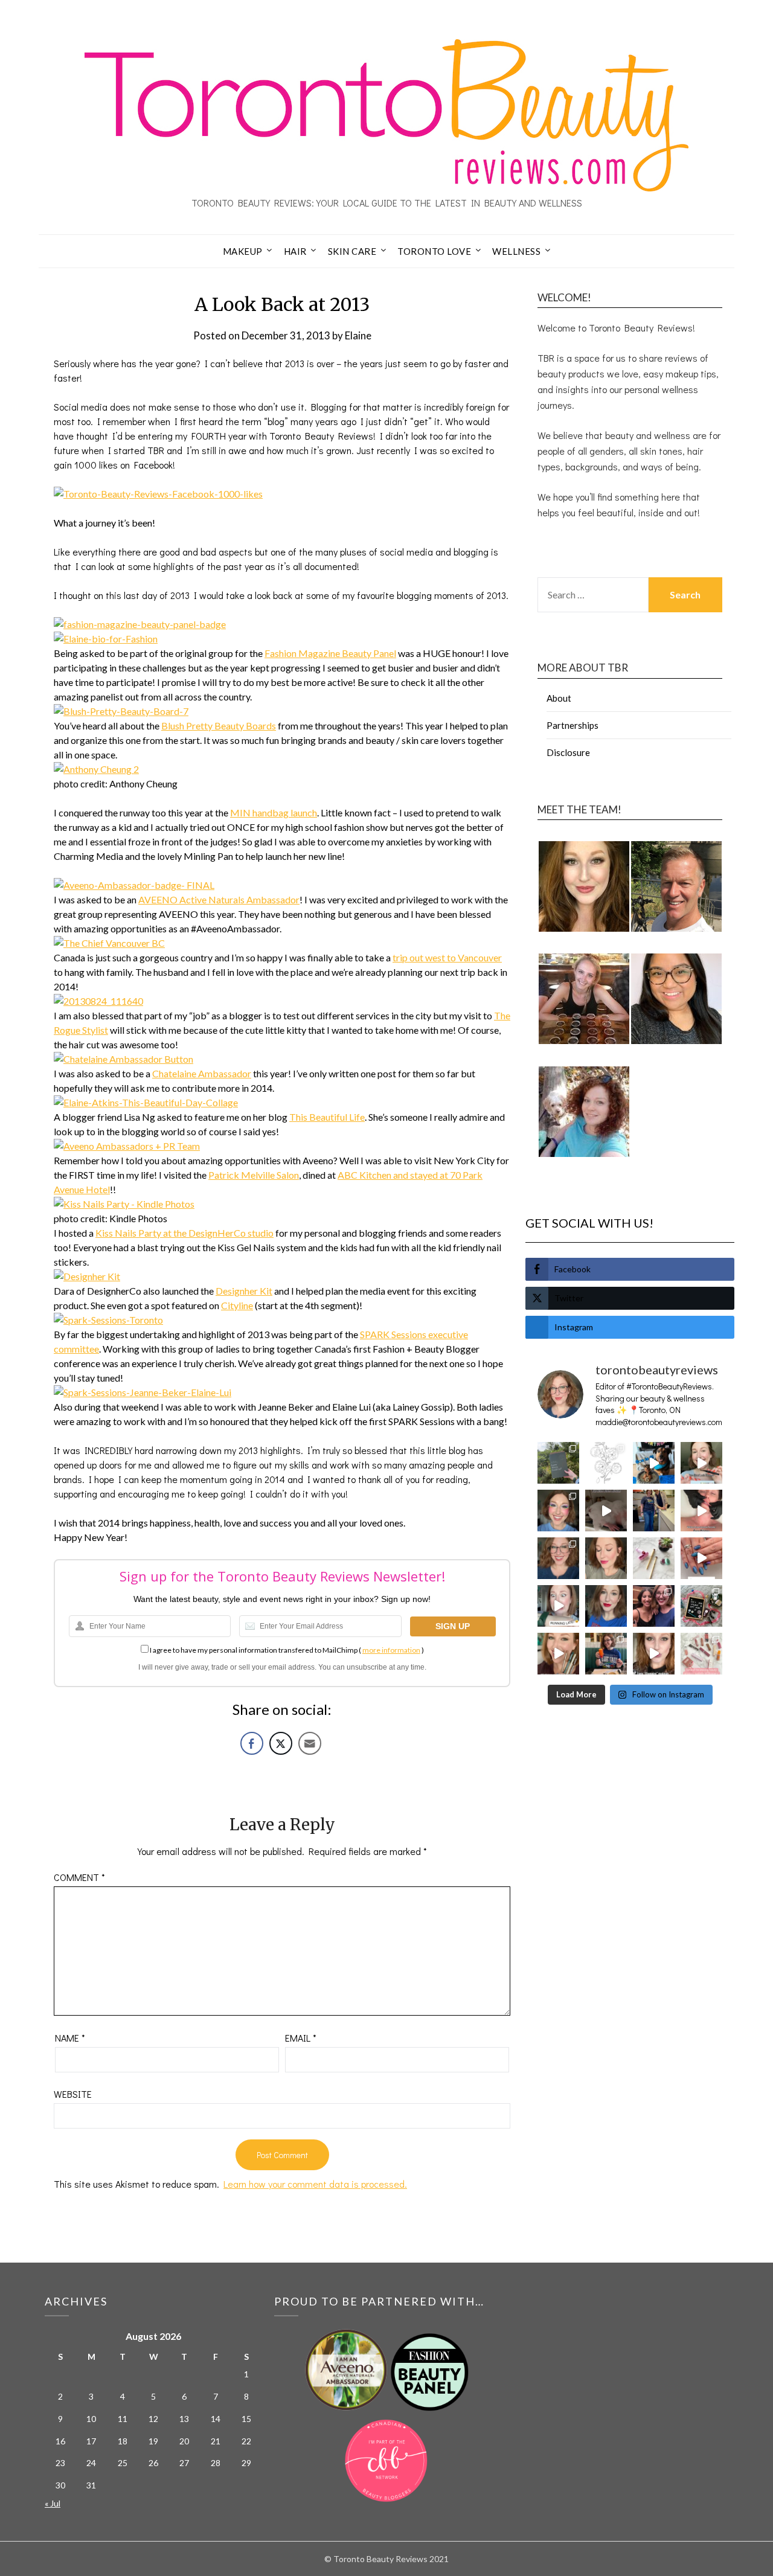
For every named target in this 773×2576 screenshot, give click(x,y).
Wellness (516, 251)
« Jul (53, 2503)
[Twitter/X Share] (281, 1743)
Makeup (243, 251)
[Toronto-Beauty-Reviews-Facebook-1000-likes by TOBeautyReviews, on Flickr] (158, 494)
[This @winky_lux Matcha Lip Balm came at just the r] (558, 1606)
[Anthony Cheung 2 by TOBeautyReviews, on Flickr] (96, 769)
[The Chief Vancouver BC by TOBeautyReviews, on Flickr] (109, 943)
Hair (295, 251)
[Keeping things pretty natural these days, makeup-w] (558, 1558)
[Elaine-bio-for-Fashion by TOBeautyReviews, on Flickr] (106, 639)
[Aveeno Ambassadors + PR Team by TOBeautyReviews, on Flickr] (127, 1146)
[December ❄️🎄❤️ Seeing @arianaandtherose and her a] (654, 1606)
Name (70, 2038)
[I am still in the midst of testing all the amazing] (701, 1654)
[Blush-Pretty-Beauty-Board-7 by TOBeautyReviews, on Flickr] (121, 711)
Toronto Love (434, 251)
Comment (79, 1877)
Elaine (358, 335)
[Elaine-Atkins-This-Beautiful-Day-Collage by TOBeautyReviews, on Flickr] (146, 1102)
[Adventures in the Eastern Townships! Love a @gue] (558, 1463)
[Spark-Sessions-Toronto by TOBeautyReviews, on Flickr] (108, 1320)
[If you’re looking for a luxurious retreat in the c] (606, 1511)
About (559, 698)
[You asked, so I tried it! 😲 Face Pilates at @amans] (701, 1511)
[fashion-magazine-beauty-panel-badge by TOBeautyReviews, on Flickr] (140, 624)
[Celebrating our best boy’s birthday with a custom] (654, 1463)
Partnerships (573, 725)
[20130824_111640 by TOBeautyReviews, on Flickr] (98, 1001)
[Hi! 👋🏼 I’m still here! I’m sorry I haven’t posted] (606, 1606)
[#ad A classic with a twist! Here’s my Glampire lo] (654, 1654)
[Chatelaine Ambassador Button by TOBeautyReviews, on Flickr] (123, 1059)
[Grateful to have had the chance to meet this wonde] (654, 1511)
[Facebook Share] (252, 1743)
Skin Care (352, 251)
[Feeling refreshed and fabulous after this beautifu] (701, 1558)
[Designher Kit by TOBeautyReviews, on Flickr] (87, 1276)
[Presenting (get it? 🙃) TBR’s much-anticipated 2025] (701, 1606)
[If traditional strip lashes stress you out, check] (701, 1463)
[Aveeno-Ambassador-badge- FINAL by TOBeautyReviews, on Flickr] (134, 885)
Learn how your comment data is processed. (315, 2184)
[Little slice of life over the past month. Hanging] (606, 1654)
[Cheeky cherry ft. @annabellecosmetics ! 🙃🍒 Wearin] (606, 1558)
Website (73, 2094)
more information (391, 1650)
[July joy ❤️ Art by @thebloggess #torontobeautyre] (606, 1463)
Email (301, 2038)
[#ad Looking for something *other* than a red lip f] (558, 1654)
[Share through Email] (310, 1743)
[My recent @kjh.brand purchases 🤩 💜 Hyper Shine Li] (654, 1558)
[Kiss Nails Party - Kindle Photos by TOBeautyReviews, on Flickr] (124, 1204)
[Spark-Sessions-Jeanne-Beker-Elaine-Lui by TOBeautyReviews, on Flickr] (143, 1392)
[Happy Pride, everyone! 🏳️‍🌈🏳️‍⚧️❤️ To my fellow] (558, 1511)
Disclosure (568, 752)
